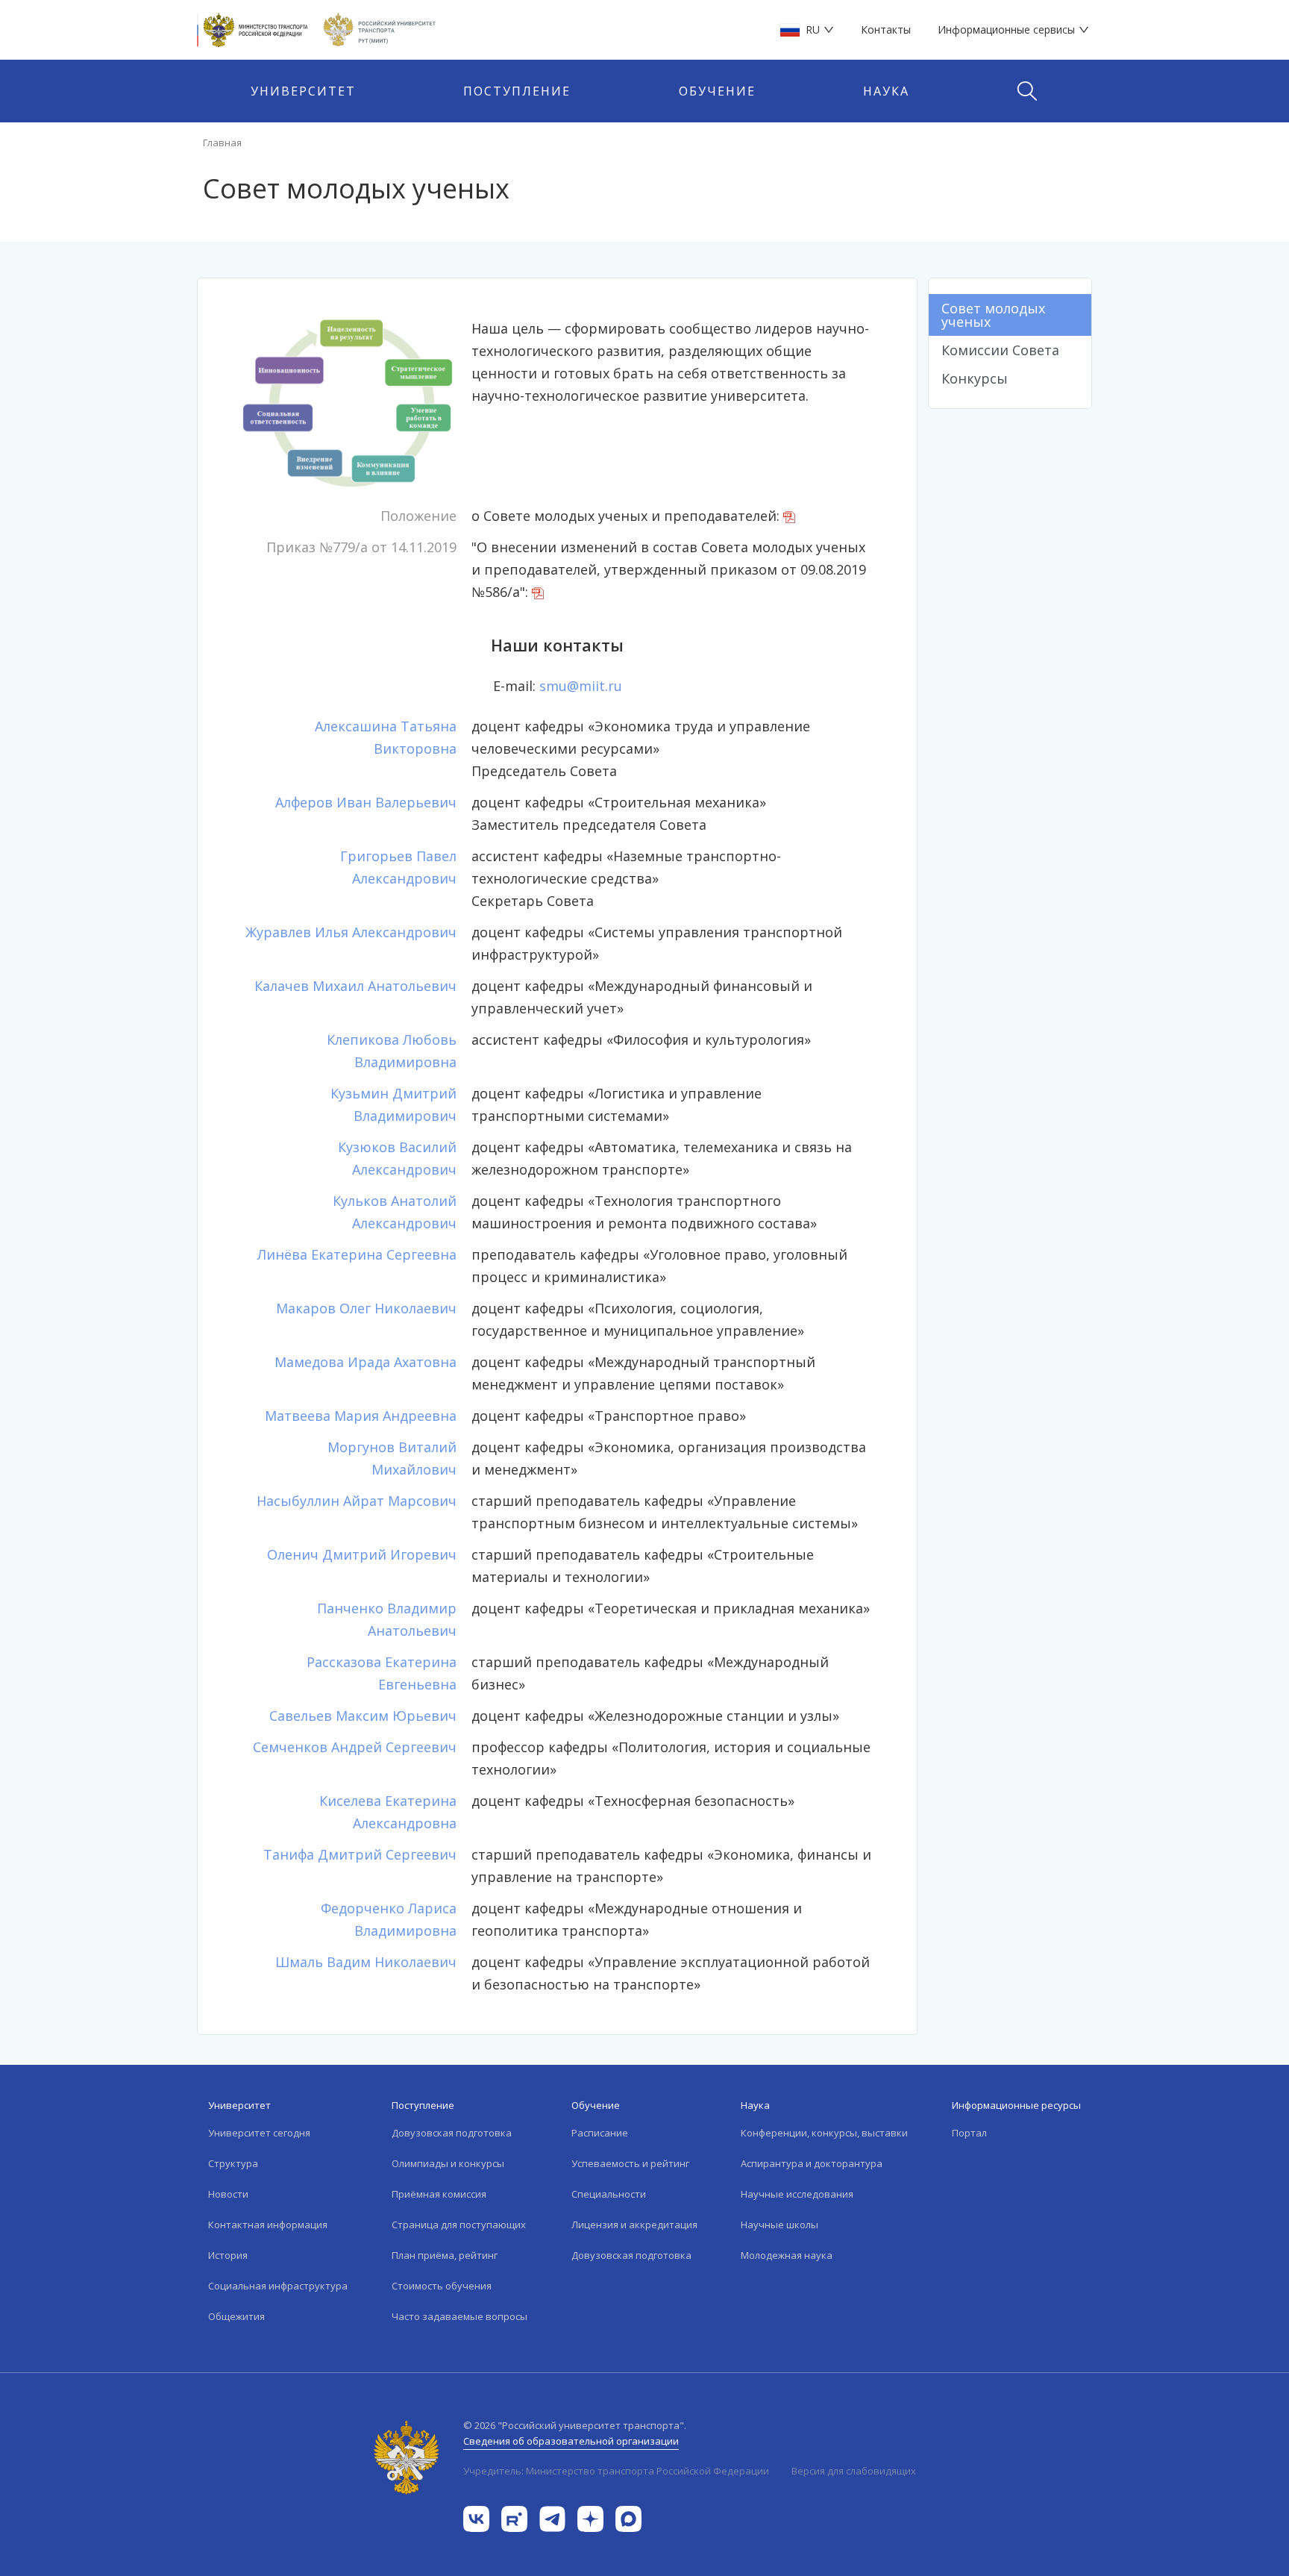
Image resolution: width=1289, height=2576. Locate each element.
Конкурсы (975, 378)
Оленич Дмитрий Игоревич (362, 1554)
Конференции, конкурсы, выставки (824, 2133)
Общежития (236, 2316)
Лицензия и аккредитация (634, 2225)
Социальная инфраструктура (278, 2286)
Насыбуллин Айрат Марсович (357, 1501)
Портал (969, 2133)
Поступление (517, 91)
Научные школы (780, 2225)
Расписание (600, 2133)
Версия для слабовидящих (854, 2471)
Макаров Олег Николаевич (366, 1308)
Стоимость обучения (442, 2286)
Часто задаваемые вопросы (460, 2316)
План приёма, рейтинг (445, 2255)
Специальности (609, 2194)
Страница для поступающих (459, 2225)
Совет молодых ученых (993, 315)
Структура (233, 2163)
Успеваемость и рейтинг (630, 2163)
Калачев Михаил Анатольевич (355, 986)
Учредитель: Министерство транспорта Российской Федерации (616, 2471)
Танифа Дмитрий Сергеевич (360, 1854)
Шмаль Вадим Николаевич (366, 1962)
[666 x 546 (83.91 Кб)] (348, 404)
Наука (886, 91)
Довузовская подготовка (452, 2133)
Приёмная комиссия (439, 2194)
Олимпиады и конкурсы (448, 2163)
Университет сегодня (259, 2133)
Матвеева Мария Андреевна (361, 1416)
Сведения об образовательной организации (571, 2441)
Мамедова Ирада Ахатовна (366, 1362)
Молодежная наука (787, 2255)
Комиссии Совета (1000, 350)
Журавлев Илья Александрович (351, 932)
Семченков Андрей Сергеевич (355, 1747)
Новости (228, 2194)
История (228, 2255)
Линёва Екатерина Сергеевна (357, 1254)
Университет (303, 91)
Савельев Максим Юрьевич (363, 1716)
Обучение (717, 91)
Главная (222, 143)
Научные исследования (797, 2194)
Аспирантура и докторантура (812, 2163)
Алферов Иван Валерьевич (366, 802)
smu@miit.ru (581, 686)
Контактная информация (268, 2225)
